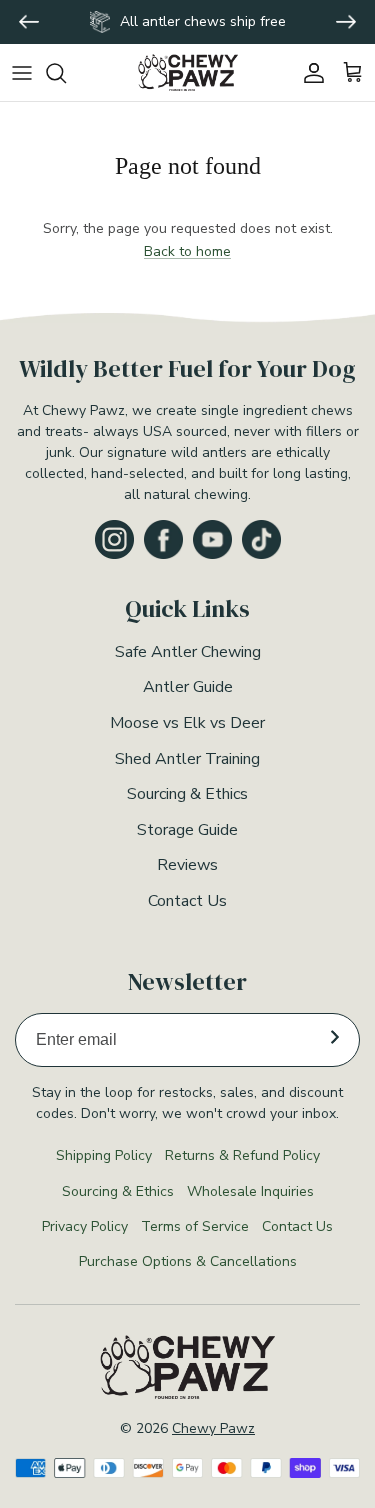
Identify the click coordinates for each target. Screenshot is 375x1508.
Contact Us (187, 901)
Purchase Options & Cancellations (188, 1261)
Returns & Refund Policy (242, 1155)
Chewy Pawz (213, 1428)
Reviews (187, 865)
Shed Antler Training (187, 759)
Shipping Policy (104, 1155)
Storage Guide (187, 830)
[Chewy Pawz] (188, 72)
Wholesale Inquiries (250, 1191)
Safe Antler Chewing (188, 652)
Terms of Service (195, 1226)
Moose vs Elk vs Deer (187, 723)
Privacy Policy (85, 1226)
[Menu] (22, 73)
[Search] (66, 73)
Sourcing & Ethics (187, 794)
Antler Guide (188, 687)
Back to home (187, 251)
